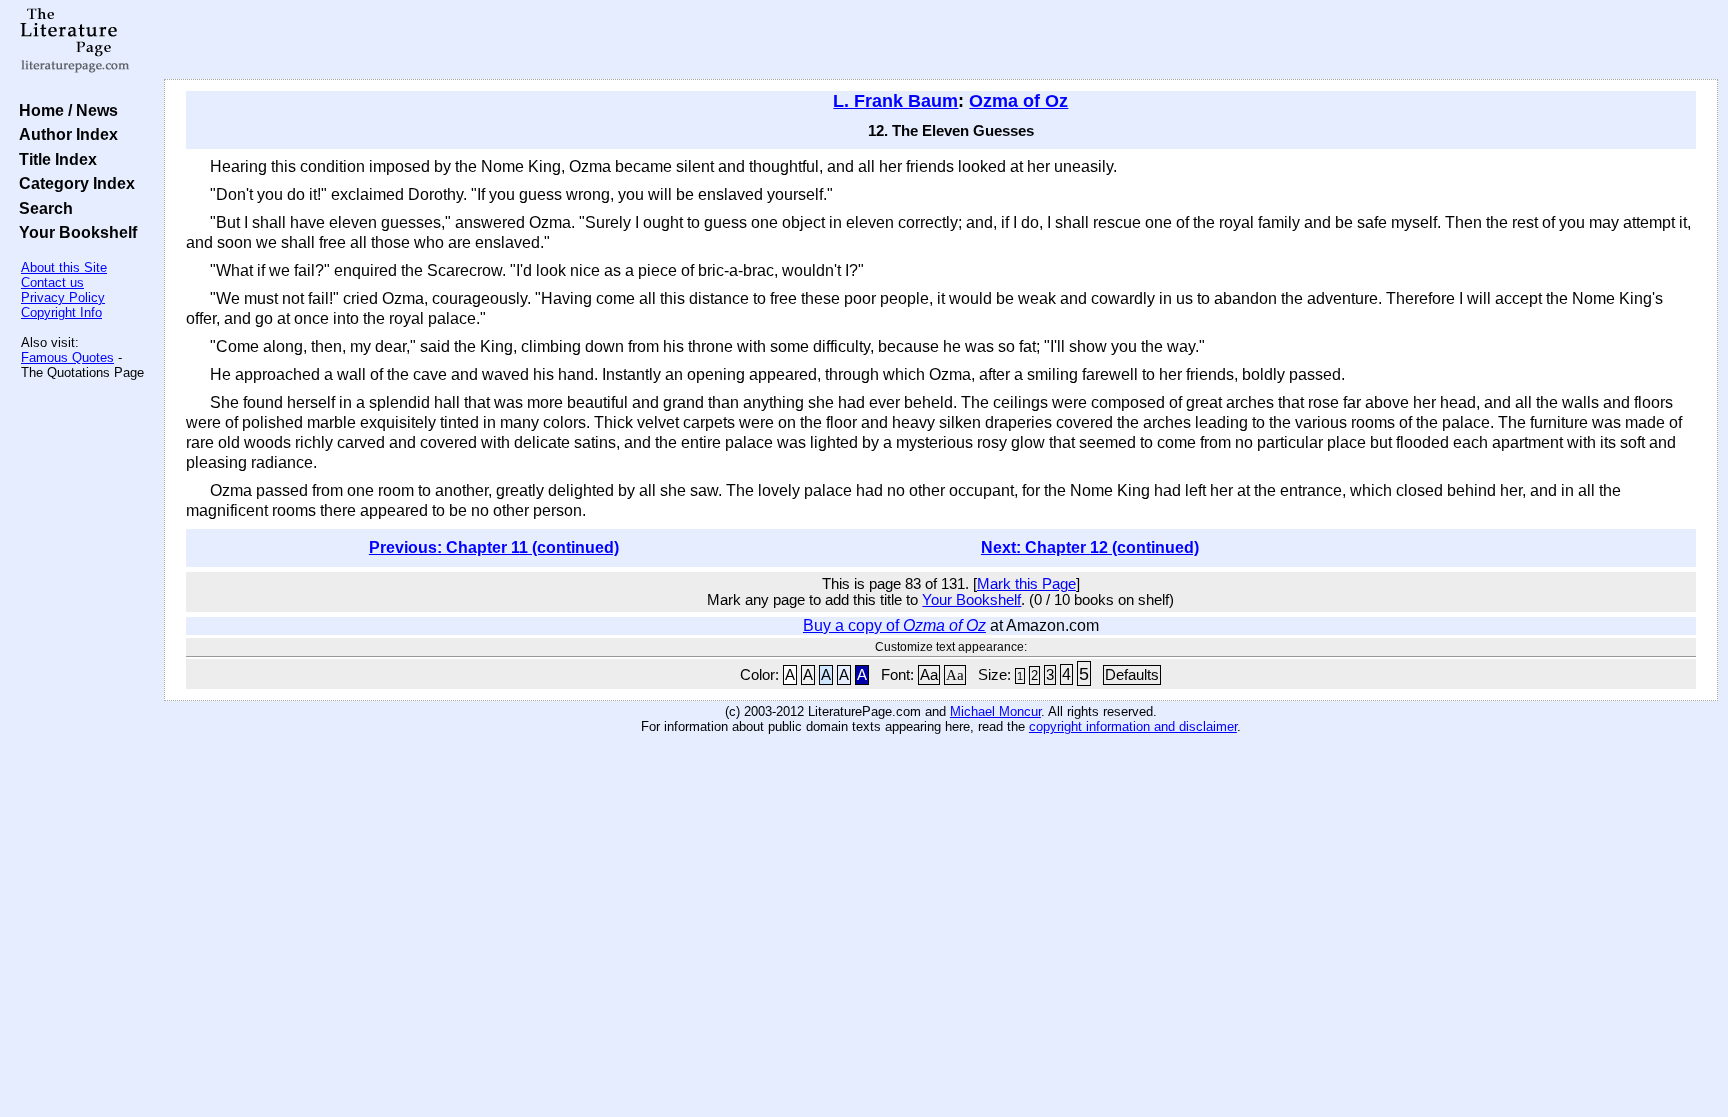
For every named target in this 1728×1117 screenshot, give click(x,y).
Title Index (54, 159)
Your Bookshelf (74, 232)
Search (42, 208)
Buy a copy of (894, 625)
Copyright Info (61, 312)
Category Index (73, 183)
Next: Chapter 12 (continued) (1090, 547)
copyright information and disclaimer (1133, 726)
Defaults (1132, 675)
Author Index (64, 134)
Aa (929, 675)
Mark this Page (1026, 584)
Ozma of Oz (1018, 101)
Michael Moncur (995, 711)
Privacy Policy (63, 297)
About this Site (64, 267)
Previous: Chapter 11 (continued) (494, 547)
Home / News (64, 110)
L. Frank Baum (895, 101)
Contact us (52, 282)
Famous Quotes (67, 357)
